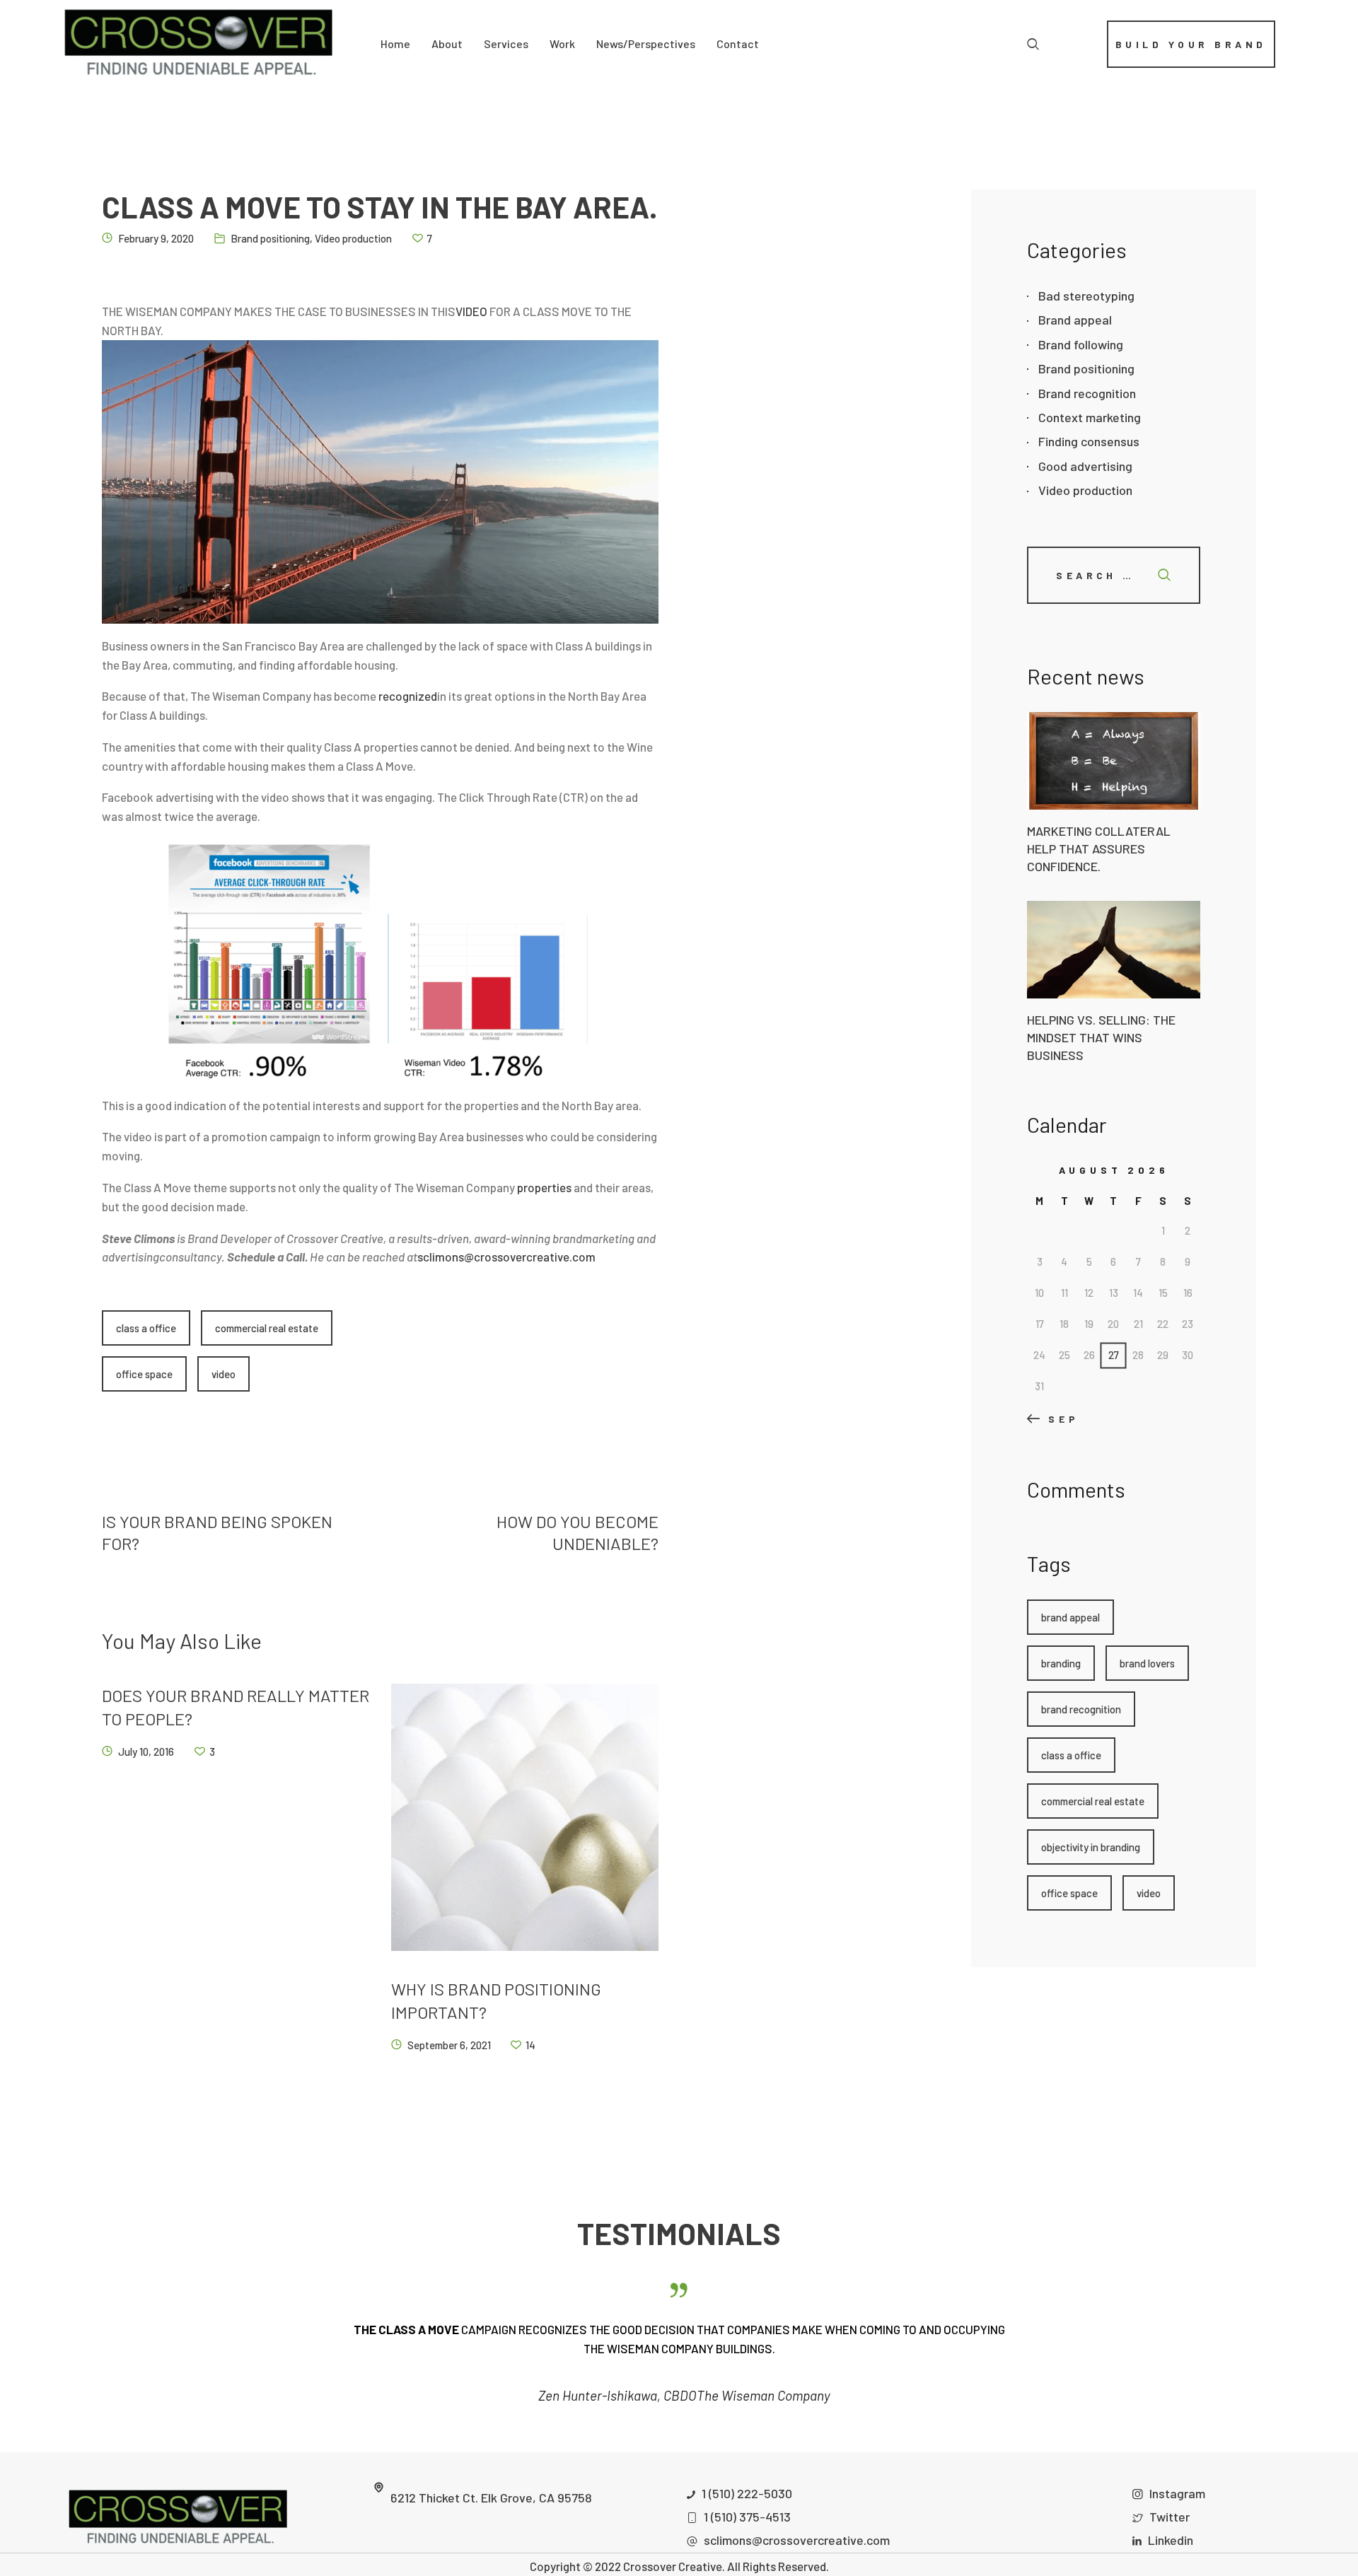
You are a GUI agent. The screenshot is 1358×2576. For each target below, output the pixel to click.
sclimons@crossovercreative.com (506, 1257)
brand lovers (1147, 1663)
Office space (144, 1374)
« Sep (1056, 1419)
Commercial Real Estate (267, 1328)
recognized (408, 696)
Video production (353, 238)
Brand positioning (270, 238)
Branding (1061, 1663)
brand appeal (1070, 1617)
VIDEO (471, 311)
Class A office (146, 1328)
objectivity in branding (1091, 1847)
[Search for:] (1114, 574)
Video (224, 1374)
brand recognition (1081, 1709)
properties (544, 1187)
